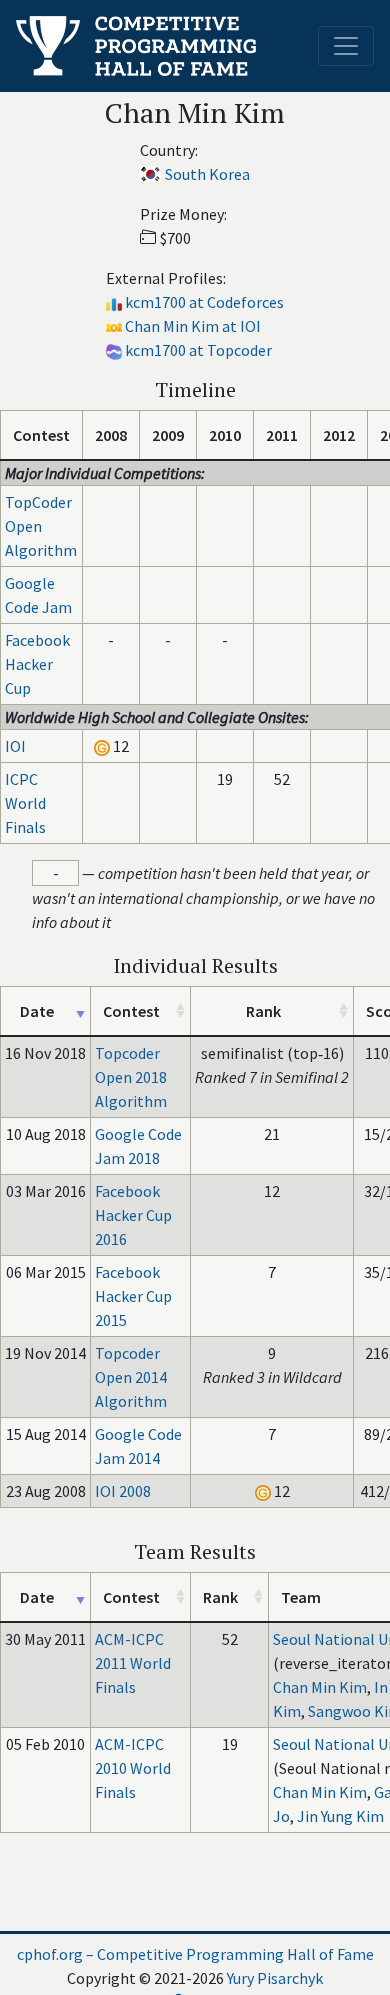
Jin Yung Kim (340, 1816)
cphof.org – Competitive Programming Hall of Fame (195, 1954)
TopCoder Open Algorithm (41, 526)
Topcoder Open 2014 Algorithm (131, 1377)
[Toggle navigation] (346, 46)
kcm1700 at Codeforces (204, 302)
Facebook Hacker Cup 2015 (133, 1296)
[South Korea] (150, 174)
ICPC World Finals (25, 803)
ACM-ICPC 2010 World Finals (133, 1768)
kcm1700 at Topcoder (198, 350)
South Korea (207, 174)
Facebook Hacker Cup (37, 664)
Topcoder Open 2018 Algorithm (131, 1077)
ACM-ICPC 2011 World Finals (133, 1663)
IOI (15, 746)
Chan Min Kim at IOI (193, 326)
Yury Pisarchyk (275, 1978)
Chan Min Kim (320, 1687)
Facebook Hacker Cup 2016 (133, 1215)
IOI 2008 (123, 1491)
